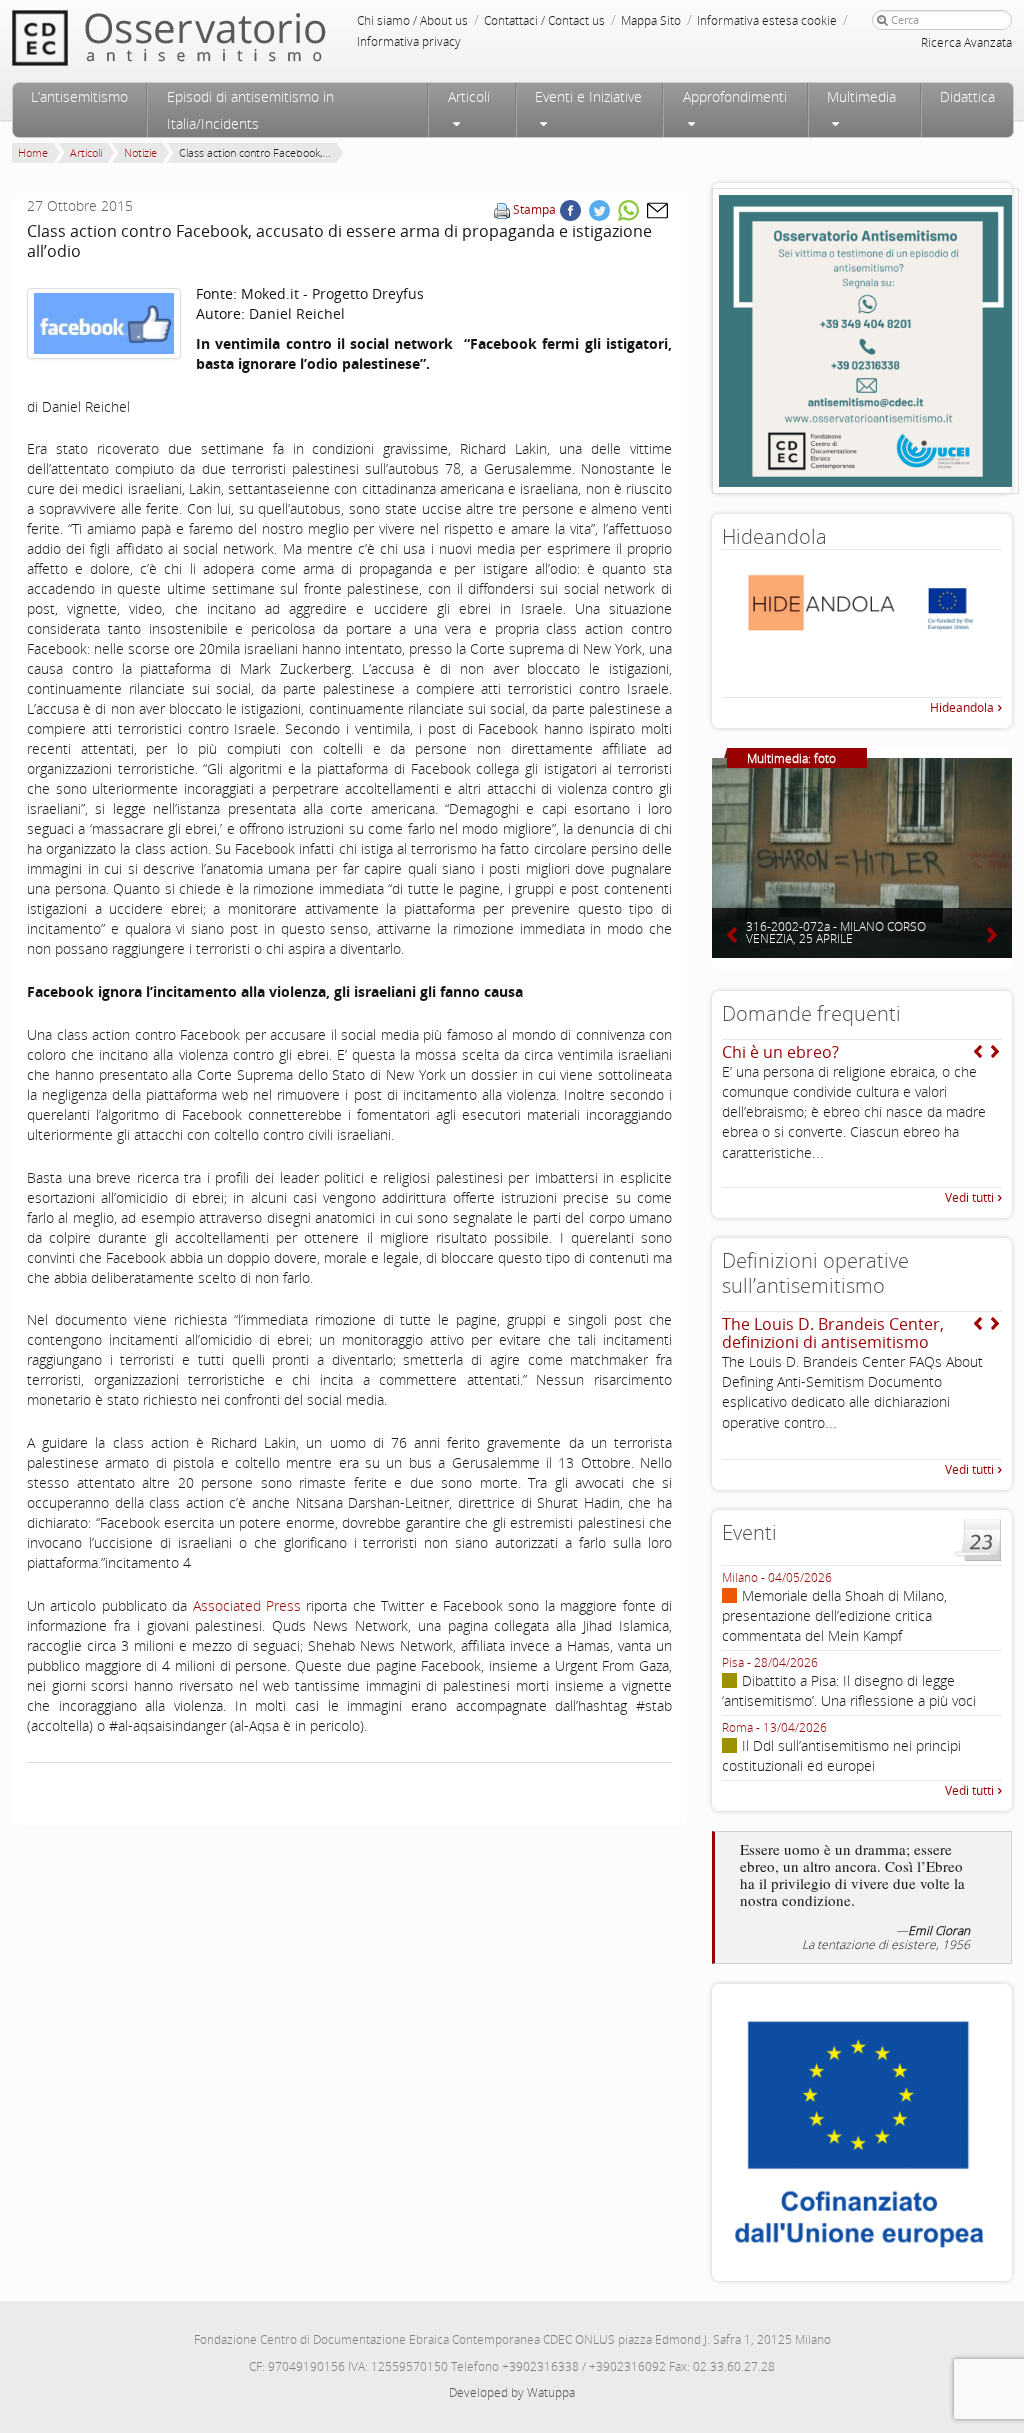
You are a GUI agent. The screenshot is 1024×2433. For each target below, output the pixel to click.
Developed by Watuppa (512, 2392)
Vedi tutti (969, 1197)
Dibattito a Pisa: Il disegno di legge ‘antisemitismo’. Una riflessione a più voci (849, 1690)
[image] (104, 323)
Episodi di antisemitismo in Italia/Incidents (250, 110)
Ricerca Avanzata (966, 42)
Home (33, 152)
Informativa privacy (409, 41)
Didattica (967, 96)
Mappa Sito (651, 20)
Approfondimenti (735, 96)
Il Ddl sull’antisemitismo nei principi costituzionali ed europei (841, 1755)
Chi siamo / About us (412, 20)
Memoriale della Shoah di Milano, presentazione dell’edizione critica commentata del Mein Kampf (834, 1615)
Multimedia (861, 96)
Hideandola (962, 707)
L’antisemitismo (79, 96)
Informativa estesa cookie (767, 20)
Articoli (469, 96)
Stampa (534, 209)
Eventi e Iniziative (588, 96)
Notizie (140, 152)
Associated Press (247, 1605)
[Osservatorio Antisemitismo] (210, 37)
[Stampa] (502, 209)
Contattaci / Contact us (544, 20)
